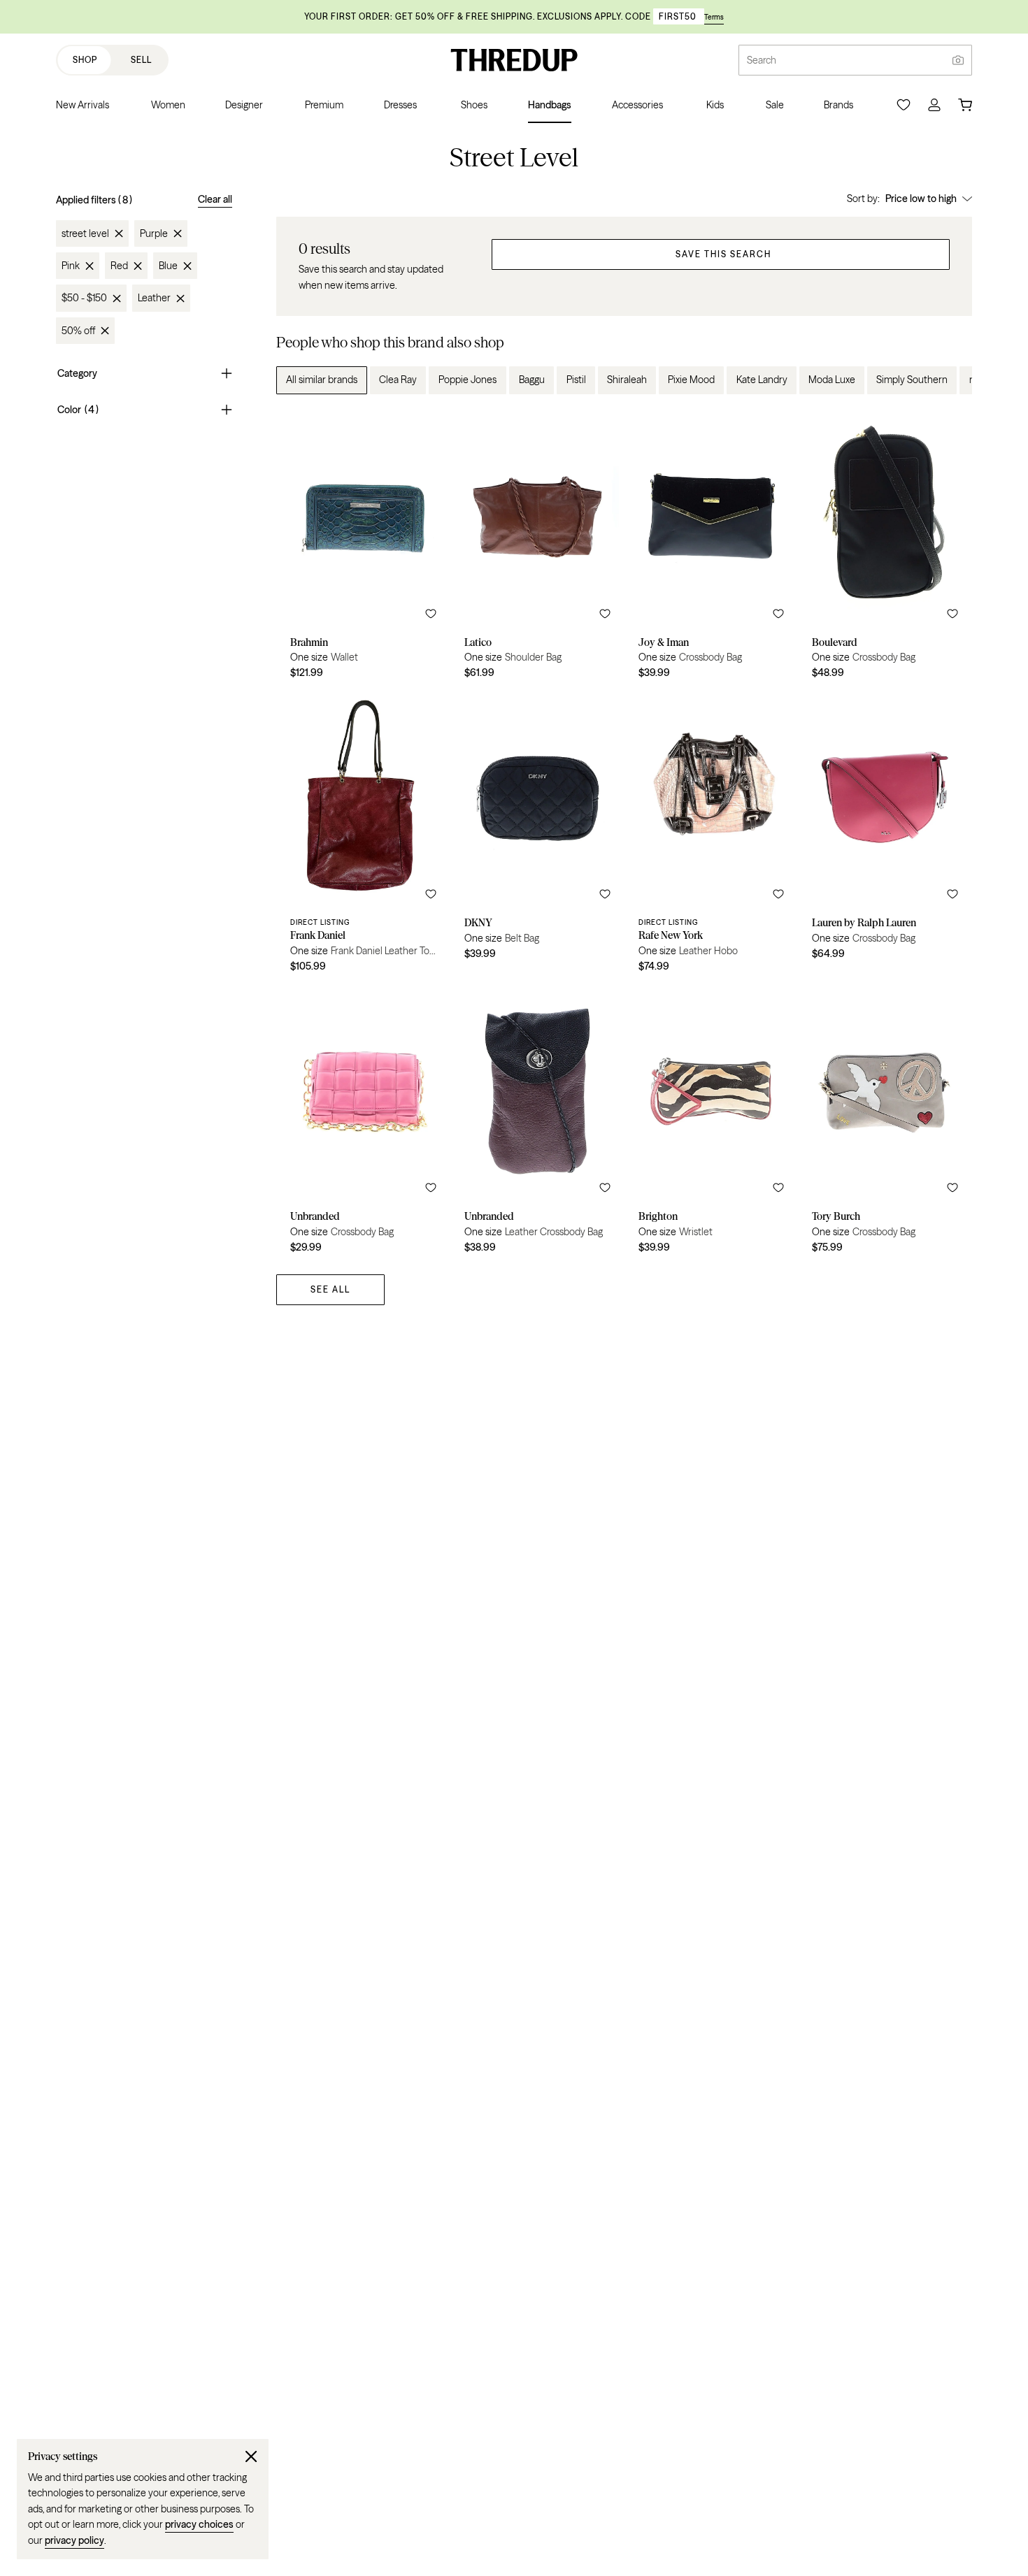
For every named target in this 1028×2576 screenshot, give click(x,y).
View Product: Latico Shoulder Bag (537, 549)
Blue (168, 266)
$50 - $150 (84, 298)
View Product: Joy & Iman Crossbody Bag (712, 549)
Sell (141, 60)
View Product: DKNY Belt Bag (537, 836)
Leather (154, 298)
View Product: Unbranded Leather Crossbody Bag (537, 1123)
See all (330, 1289)
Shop (85, 60)
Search (762, 60)
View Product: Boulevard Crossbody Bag (885, 549)
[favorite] (431, 614)
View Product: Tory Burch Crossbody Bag (885, 1123)
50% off (78, 331)
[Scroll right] (950, 380)
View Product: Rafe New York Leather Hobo (712, 836)
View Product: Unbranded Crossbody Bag (363, 1123)
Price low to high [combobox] (921, 199)
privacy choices (199, 2524)
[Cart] (965, 105)
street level (85, 233)
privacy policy (74, 2540)
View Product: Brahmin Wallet (363, 549)
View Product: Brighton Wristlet (712, 1123)
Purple (154, 233)
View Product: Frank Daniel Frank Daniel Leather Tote (363, 836)
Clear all (215, 199)
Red (119, 266)
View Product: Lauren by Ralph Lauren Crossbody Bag (885, 836)
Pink (71, 266)
